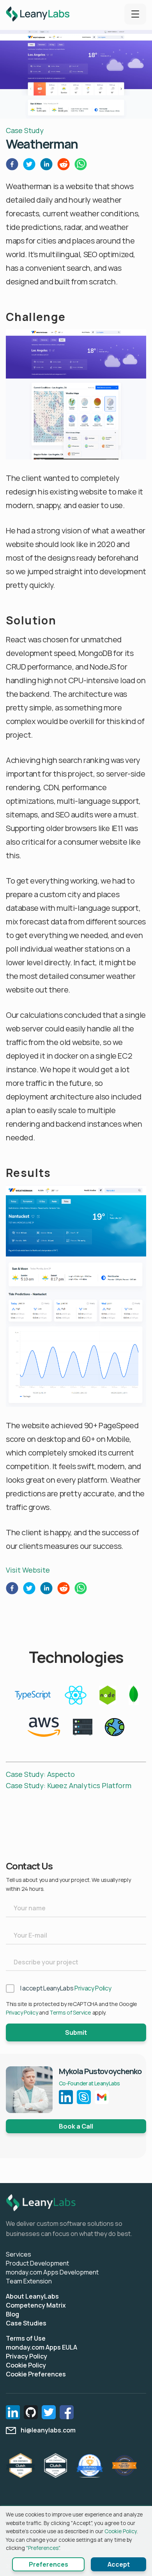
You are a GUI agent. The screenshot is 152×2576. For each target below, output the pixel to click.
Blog (12, 2314)
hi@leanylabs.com (48, 2430)
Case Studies (26, 2323)
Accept (119, 2564)
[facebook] (12, 166)
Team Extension (29, 2281)
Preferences (49, 2564)
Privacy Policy (93, 1988)
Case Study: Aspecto (40, 1774)
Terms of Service (70, 2012)
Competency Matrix (36, 2305)
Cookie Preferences (36, 2374)
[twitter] (29, 166)
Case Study (25, 130)
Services (19, 2254)
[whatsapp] (81, 166)
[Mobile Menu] (135, 14)
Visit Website (28, 1570)
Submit (76, 2032)
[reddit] (64, 166)
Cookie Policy (26, 2365)
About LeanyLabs (32, 2296)
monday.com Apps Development (52, 2272)
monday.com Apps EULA (42, 2347)
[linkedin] (46, 166)
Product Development (37, 2263)
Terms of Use (26, 2338)
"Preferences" (43, 2548)
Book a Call (76, 2126)
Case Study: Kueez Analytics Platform (69, 1785)
